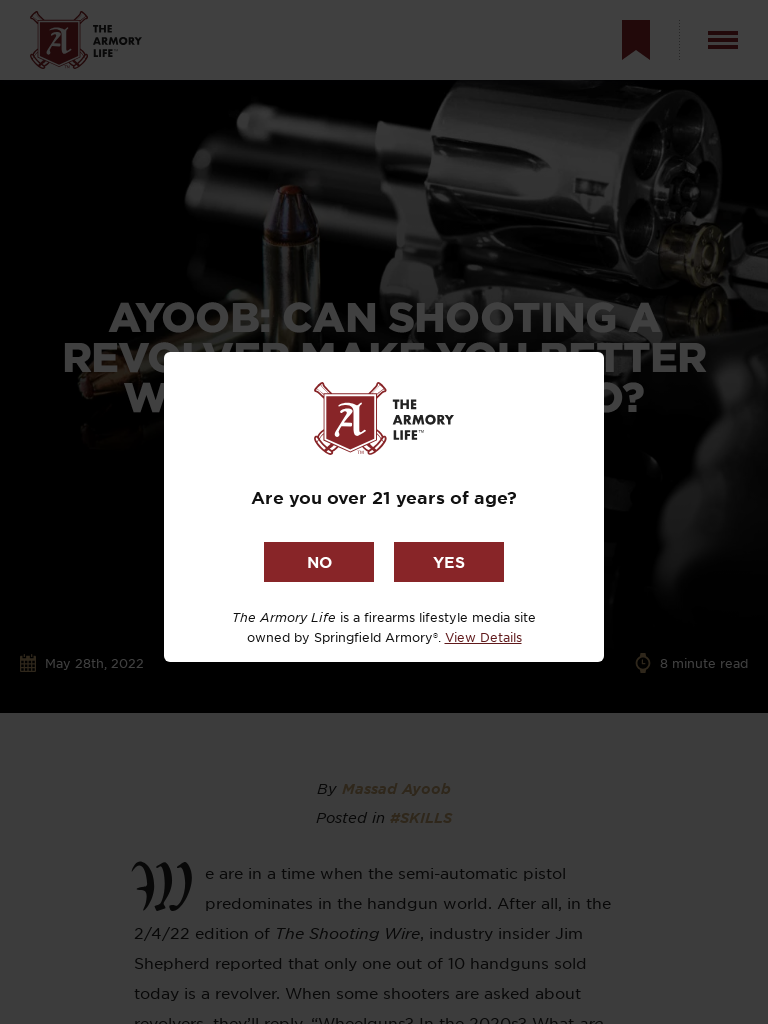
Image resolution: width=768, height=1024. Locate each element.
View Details (483, 637)
